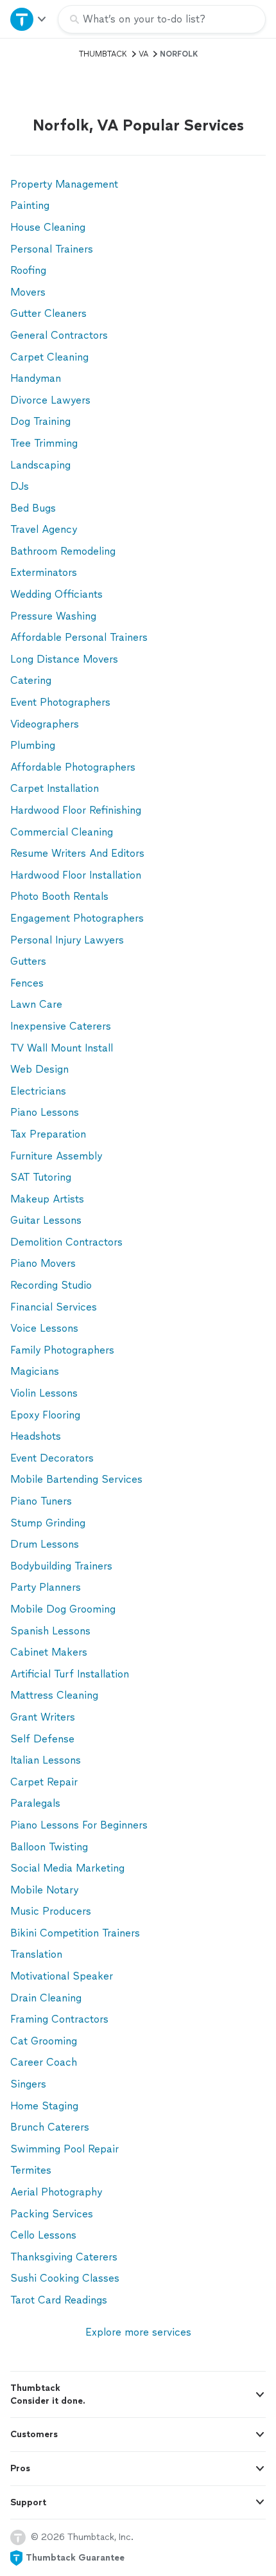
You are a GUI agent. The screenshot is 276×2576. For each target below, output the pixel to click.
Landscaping (40, 465)
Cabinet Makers (49, 1652)
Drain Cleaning (46, 1998)
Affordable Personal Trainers (79, 637)
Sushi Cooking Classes (65, 2278)
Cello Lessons (43, 2235)
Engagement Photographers (77, 918)
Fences (27, 983)
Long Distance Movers (64, 659)
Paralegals (35, 1803)
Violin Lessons (44, 1393)
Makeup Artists (47, 1199)
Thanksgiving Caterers (64, 2257)
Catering (31, 680)
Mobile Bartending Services (76, 1479)
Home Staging (44, 2106)
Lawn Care (36, 1004)
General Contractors (59, 335)
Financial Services (54, 1307)
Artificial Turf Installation (70, 1674)
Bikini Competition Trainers (75, 1933)
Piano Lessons (45, 1112)
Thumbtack (103, 54)
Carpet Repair (44, 1782)
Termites (31, 2170)
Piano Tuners (41, 1501)
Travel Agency (44, 529)
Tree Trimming (44, 443)
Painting (30, 205)
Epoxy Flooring (45, 1415)
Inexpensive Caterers (61, 1026)
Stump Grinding (48, 1523)
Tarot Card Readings (59, 2300)
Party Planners (46, 1587)
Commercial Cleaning (62, 832)
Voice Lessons (44, 1328)
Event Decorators (52, 1458)
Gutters (28, 961)
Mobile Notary (44, 1890)
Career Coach (44, 2062)
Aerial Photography (56, 2192)
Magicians (35, 1371)
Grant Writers (43, 1717)
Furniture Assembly (56, 1156)
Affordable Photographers (73, 767)
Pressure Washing (53, 616)
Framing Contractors (59, 2019)
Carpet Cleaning (49, 357)
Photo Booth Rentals (59, 896)
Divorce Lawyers (50, 400)
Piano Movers (43, 1263)
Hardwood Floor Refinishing (76, 810)
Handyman (36, 378)
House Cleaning (48, 227)
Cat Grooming (44, 2041)
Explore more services (138, 2332)
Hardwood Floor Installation (76, 875)
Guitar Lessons (46, 1220)
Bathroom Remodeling (63, 551)
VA (143, 54)
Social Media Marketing (67, 1868)
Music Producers (51, 1911)
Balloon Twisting (49, 1847)
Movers (28, 292)
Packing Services (52, 2214)
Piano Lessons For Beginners (79, 1825)
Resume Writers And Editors (77, 853)
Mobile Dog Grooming (63, 1609)
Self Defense (42, 1739)
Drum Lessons (45, 1544)
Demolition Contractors (66, 1242)
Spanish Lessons (50, 1631)
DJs (20, 486)
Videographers (45, 724)
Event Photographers (60, 702)
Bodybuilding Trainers (61, 1566)
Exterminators (44, 572)
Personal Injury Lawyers (67, 940)
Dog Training (40, 421)
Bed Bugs (33, 508)
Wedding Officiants (56, 594)
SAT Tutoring (41, 1177)
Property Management (64, 184)
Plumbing (33, 745)
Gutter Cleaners (48, 313)
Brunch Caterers (50, 2127)
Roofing (28, 270)
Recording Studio (51, 1285)
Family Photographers (62, 1350)
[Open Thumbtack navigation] (29, 19)
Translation (36, 1954)
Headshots (36, 1436)
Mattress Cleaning (54, 1695)
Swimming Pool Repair (65, 2149)
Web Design (39, 1069)
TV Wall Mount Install (62, 1048)
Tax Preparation (48, 1134)
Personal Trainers (52, 249)
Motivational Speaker (62, 1976)
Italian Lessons (46, 1760)
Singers (28, 2084)
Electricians (38, 1091)
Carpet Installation (55, 788)
